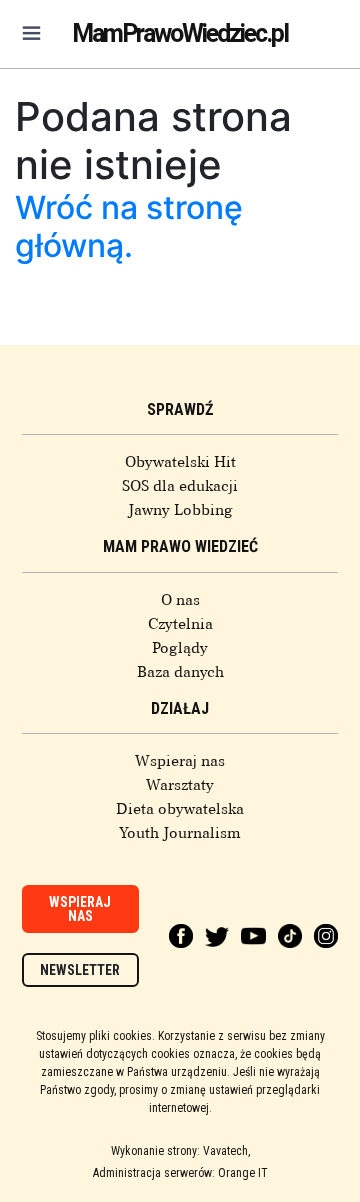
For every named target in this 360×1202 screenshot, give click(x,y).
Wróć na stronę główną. (129, 226)
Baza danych (180, 672)
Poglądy (180, 648)
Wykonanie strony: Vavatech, (180, 1151)
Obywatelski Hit (180, 462)
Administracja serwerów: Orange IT (180, 1173)
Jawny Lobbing (180, 510)
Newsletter (80, 970)
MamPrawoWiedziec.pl (180, 33)
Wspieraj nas (180, 761)
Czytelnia (180, 624)
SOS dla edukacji (180, 486)
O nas (180, 600)
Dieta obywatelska (180, 809)
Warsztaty (180, 785)
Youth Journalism (180, 833)
